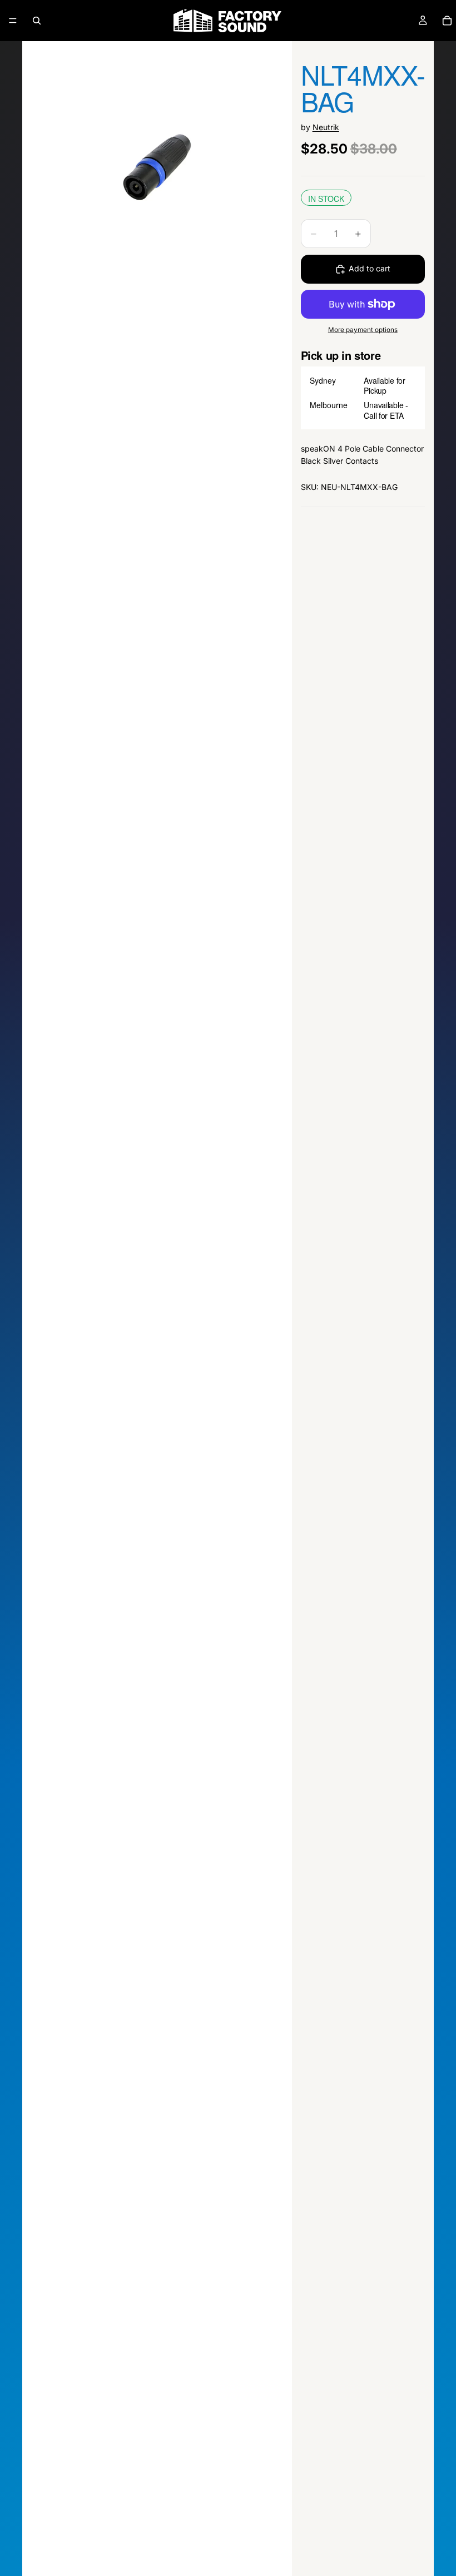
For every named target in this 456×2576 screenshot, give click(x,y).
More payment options (363, 330)
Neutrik (326, 127)
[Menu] (13, 21)
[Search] (37, 21)
